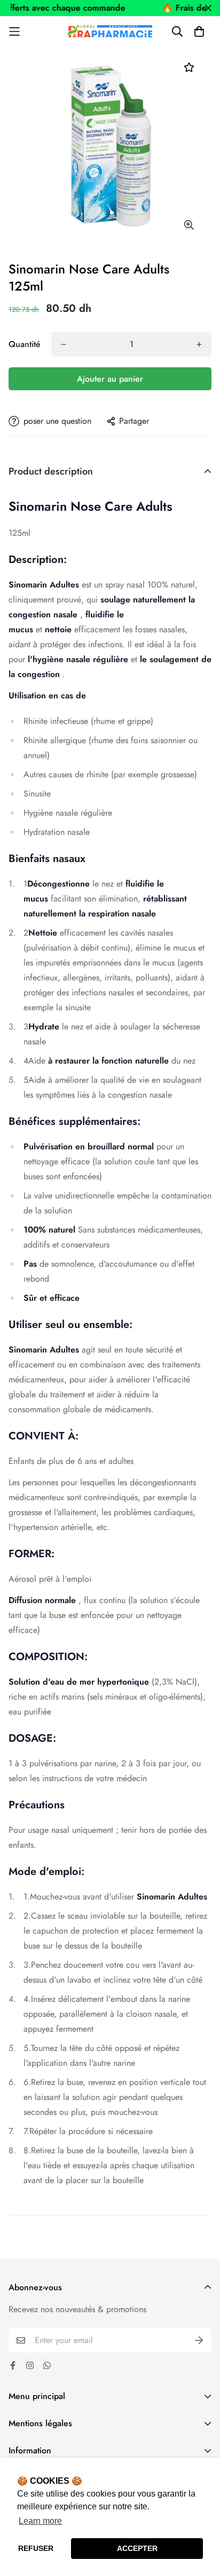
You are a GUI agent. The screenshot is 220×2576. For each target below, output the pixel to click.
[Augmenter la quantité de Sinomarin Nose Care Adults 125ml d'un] (199, 344)
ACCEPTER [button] (137, 2548)
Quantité (25, 344)
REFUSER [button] (36, 2548)
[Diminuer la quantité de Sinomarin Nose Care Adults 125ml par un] (64, 344)
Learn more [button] (40, 2521)
